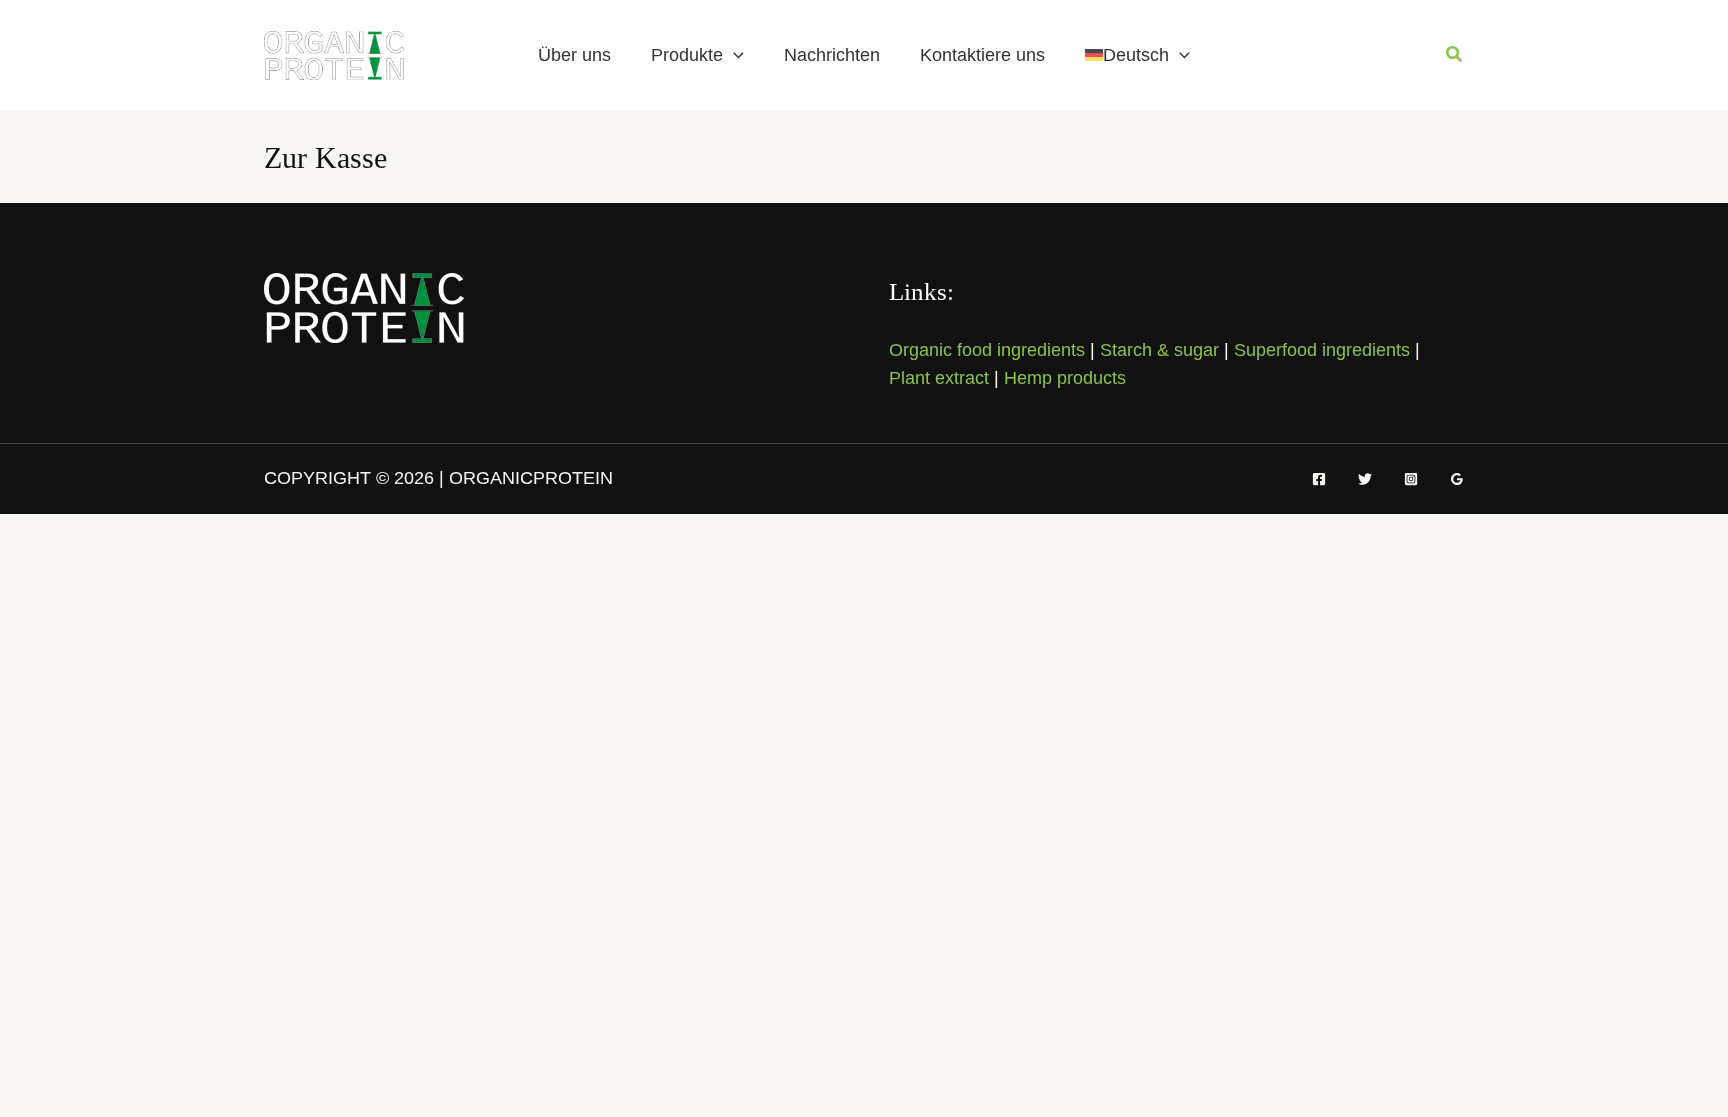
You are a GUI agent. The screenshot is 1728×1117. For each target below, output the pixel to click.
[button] (733, 55)
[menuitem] (1137, 55)
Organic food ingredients (987, 350)
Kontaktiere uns (982, 55)
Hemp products (1065, 378)
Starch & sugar (1159, 350)
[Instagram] (1411, 479)
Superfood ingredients (1322, 350)
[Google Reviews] (1457, 479)
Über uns (574, 55)
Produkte (687, 55)
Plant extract (939, 378)
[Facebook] (1319, 479)
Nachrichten (832, 55)
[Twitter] (1365, 479)
